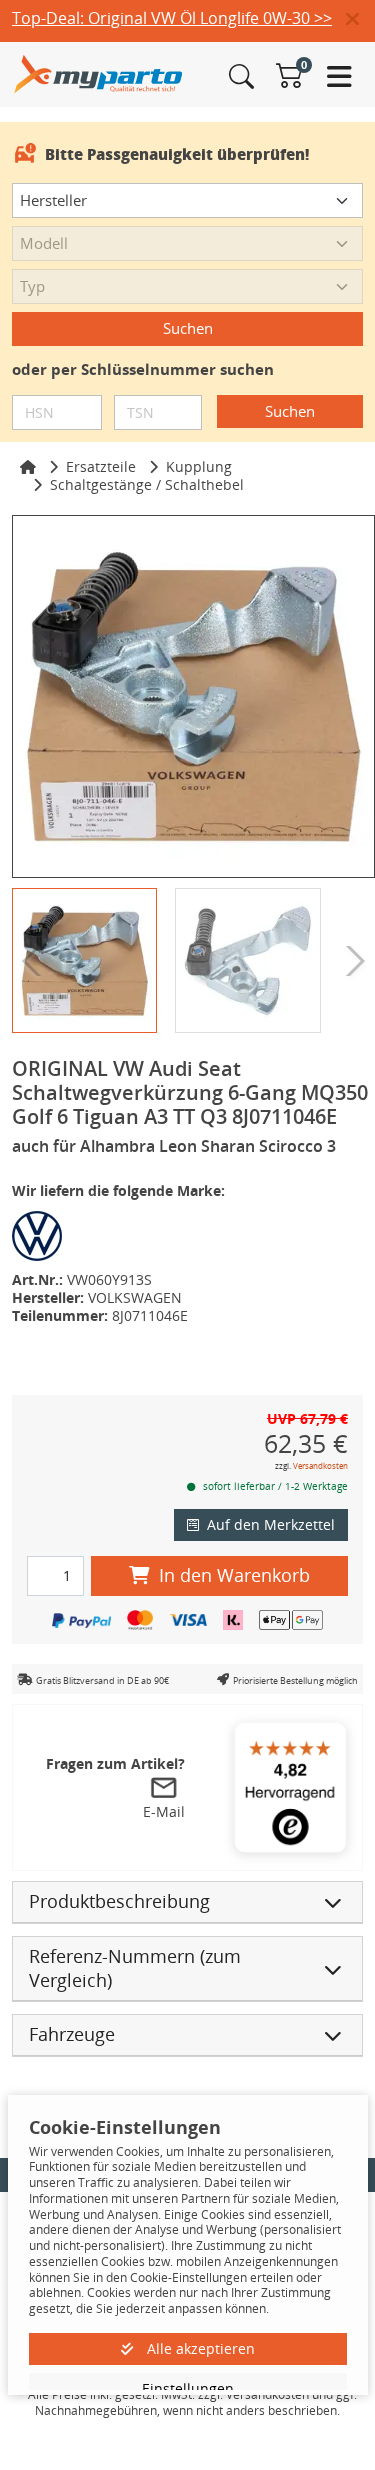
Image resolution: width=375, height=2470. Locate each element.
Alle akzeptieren (199, 2348)
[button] (360, 20)
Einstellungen (188, 2388)
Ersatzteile (101, 466)
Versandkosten (320, 1465)
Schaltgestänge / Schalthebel (147, 484)
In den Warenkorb (234, 1575)
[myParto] (98, 72)
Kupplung (199, 466)
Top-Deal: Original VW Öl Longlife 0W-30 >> (172, 18)
